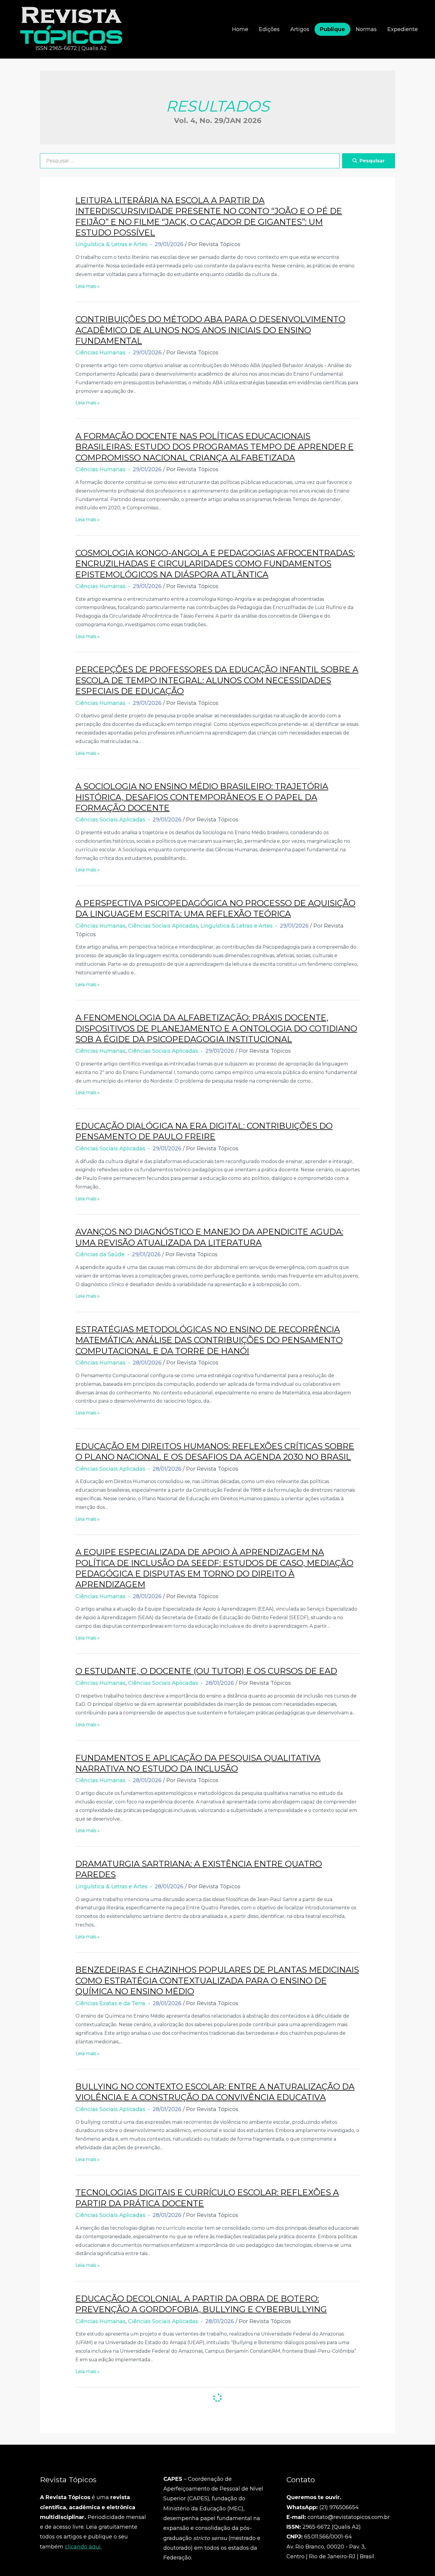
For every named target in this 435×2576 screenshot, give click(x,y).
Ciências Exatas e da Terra (110, 2003)
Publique (332, 29)
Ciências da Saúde (100, 1254)
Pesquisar (372, 161)
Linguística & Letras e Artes (111, 244)
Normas (366, 29)
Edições (269, 29)
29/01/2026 (169, 244)
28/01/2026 (147, 1363)
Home (240, 29)
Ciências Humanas (100, 353)
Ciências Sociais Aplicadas (110, 820)
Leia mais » (88, 286)
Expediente (403, 29)
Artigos (300, 29)
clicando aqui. (83, 2547)
